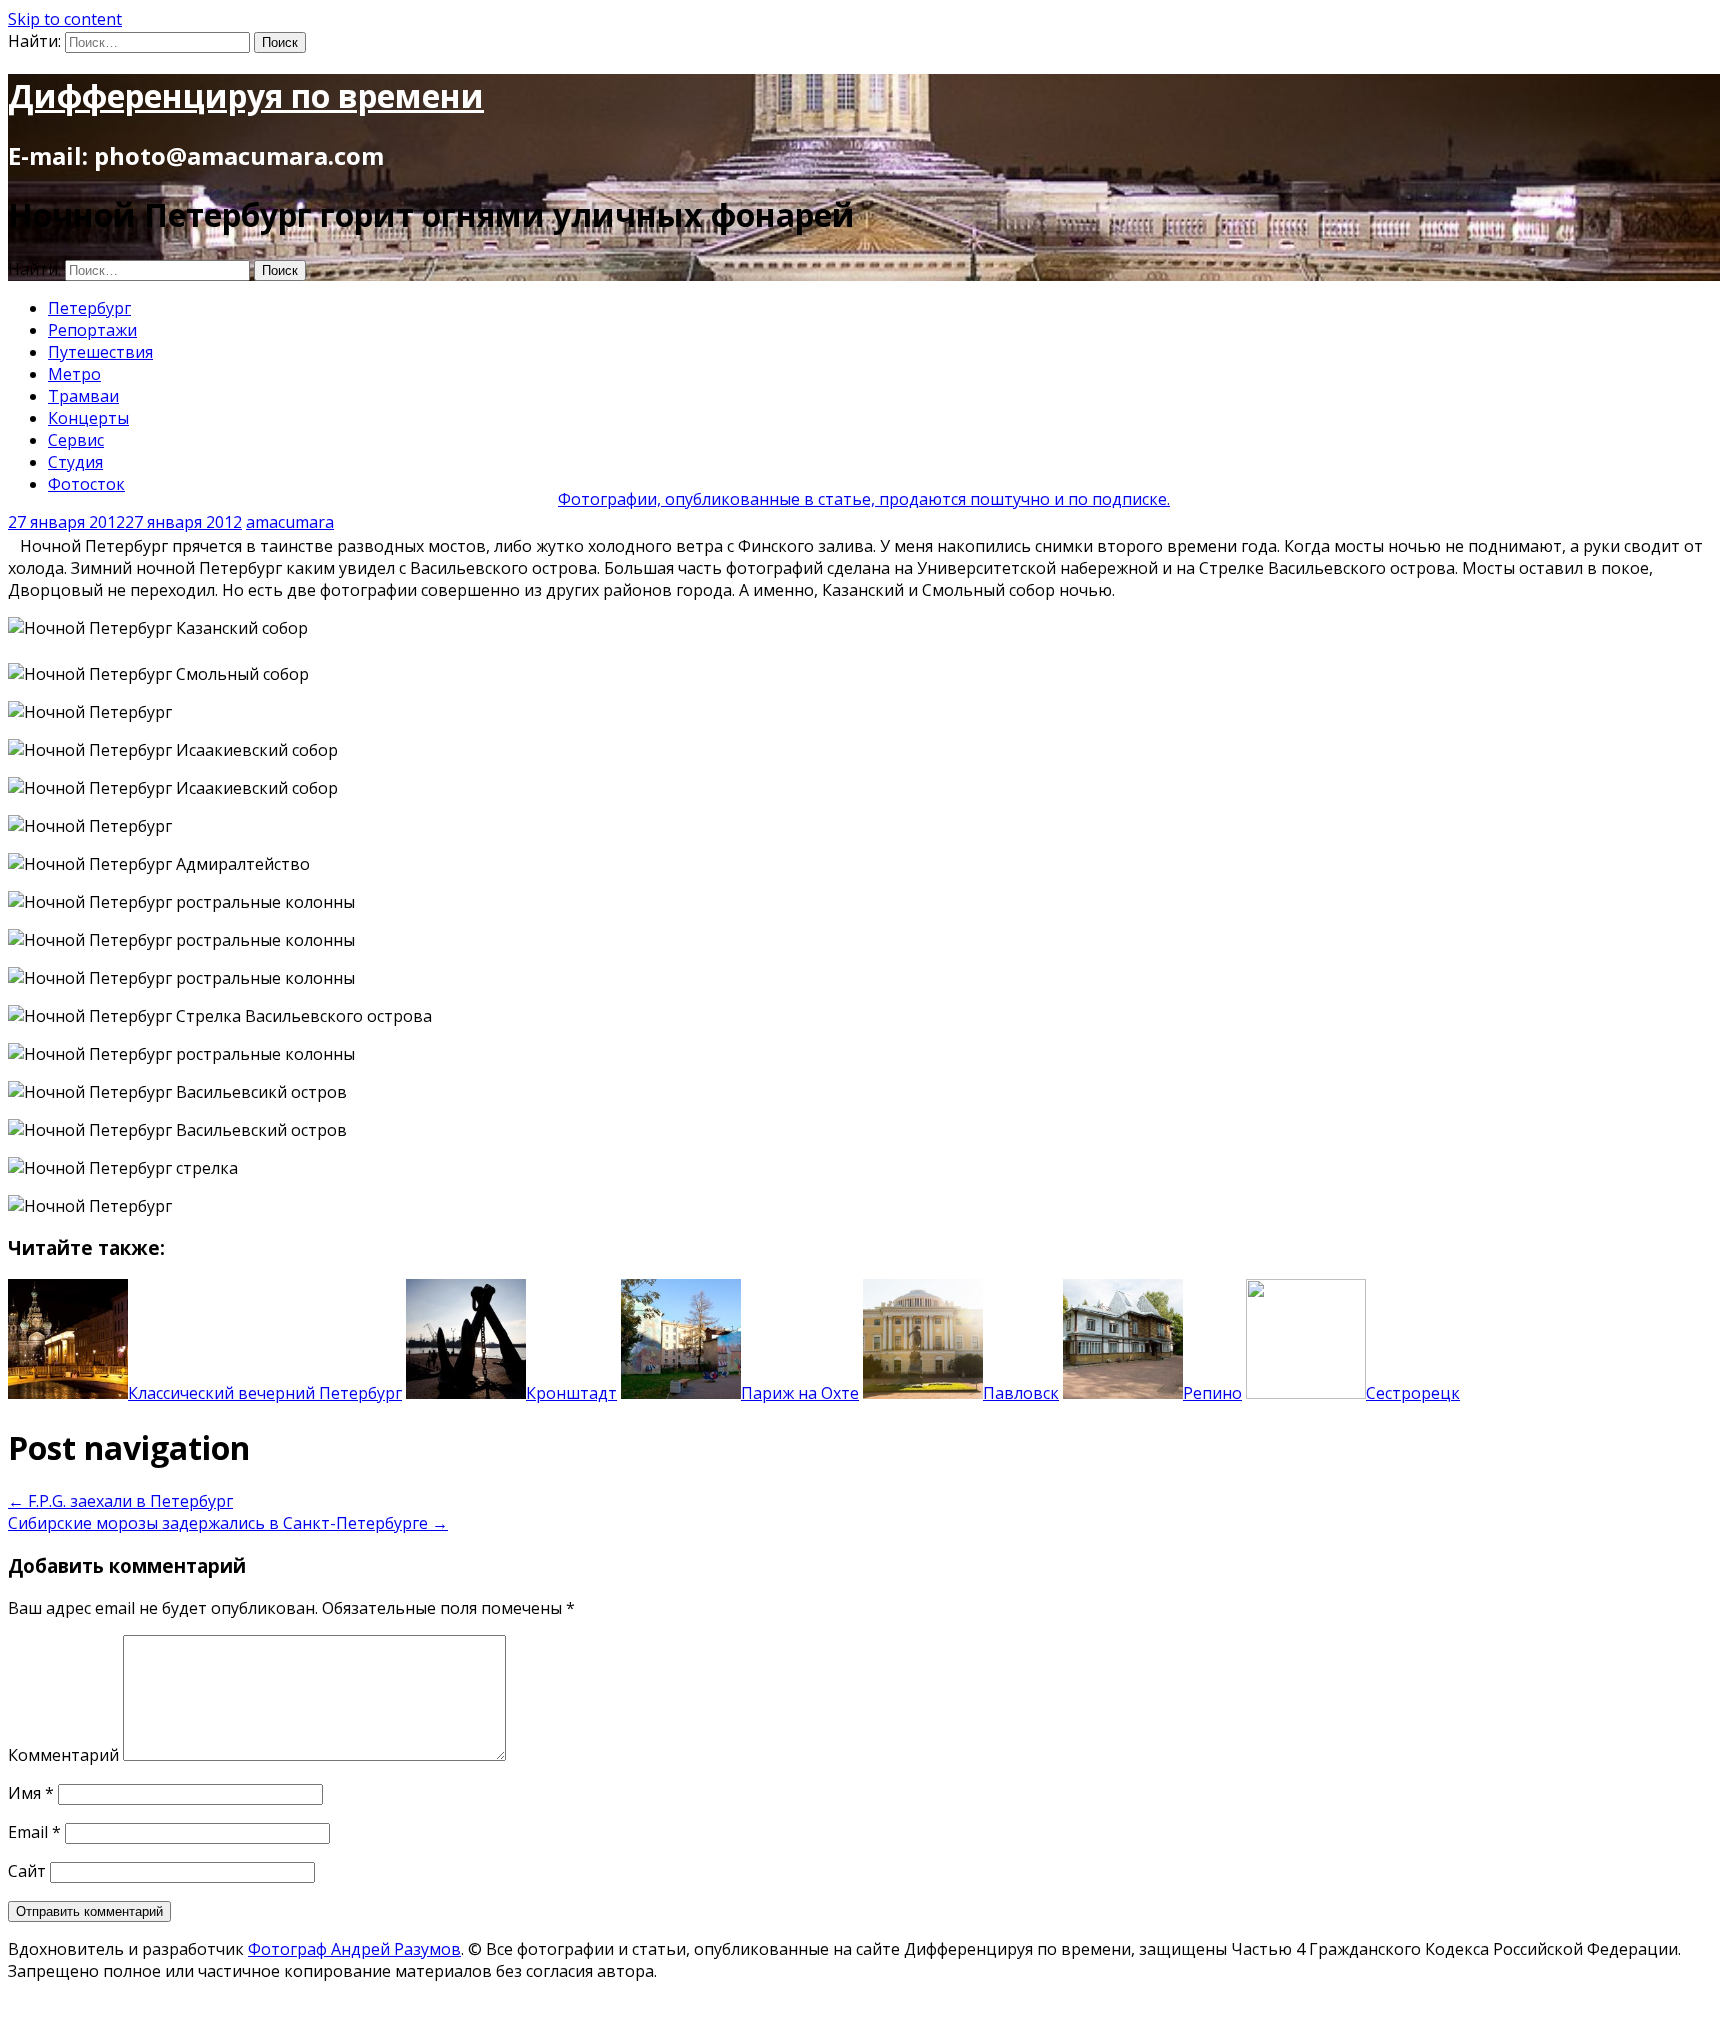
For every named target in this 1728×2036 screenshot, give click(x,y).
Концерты (88, 418)
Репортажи (92, 330)
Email (34, 1832)
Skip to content (65, 19)
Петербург (89, 308)
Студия (75, 462)
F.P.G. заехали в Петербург (120, 1501)
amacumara (290, 522)
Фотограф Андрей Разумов (354, 1949)
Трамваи (83, 396)
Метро (74, 374)
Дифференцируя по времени (246, 95)
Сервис (76, 440)
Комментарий (63, 1755)
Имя (31, 1793)
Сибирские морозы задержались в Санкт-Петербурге (228, 1523)
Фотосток (86, 484)
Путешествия (100, 352)
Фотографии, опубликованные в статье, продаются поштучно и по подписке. (864, 499)
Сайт (27, 1871)
